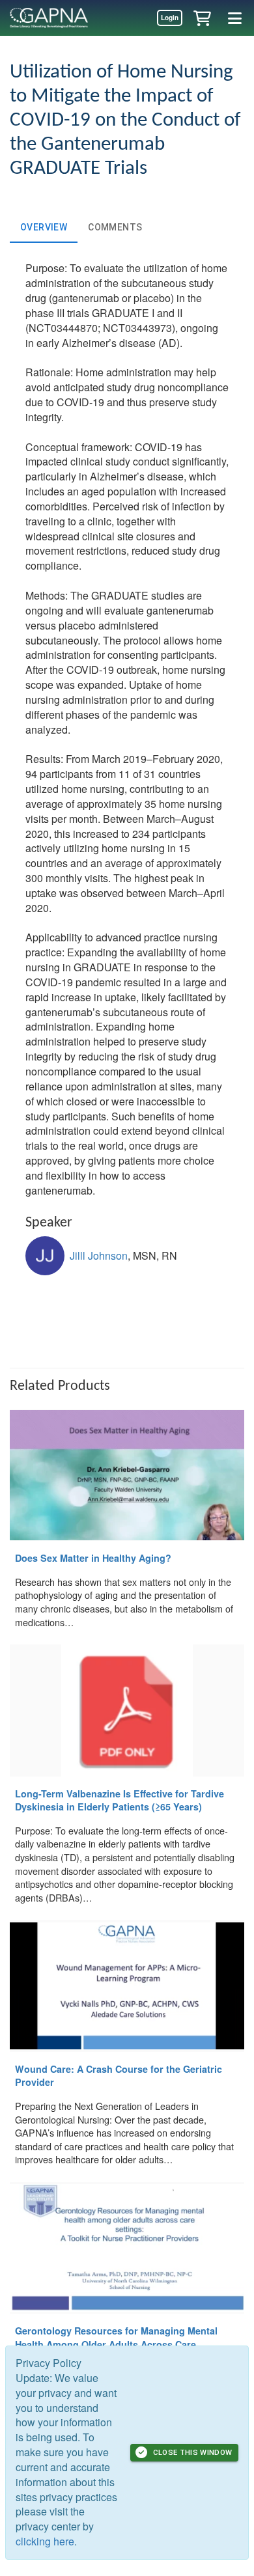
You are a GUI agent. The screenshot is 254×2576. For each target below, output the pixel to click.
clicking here (45, 2541)
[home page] (49, 18)
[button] (202, 18)
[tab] (44, 227)
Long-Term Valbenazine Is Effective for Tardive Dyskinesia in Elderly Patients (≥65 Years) (120, 1800)
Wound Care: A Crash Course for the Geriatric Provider (119, 2076)
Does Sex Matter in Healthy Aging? (93, 1558)
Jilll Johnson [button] (99, 1255)
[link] (169, 18)
